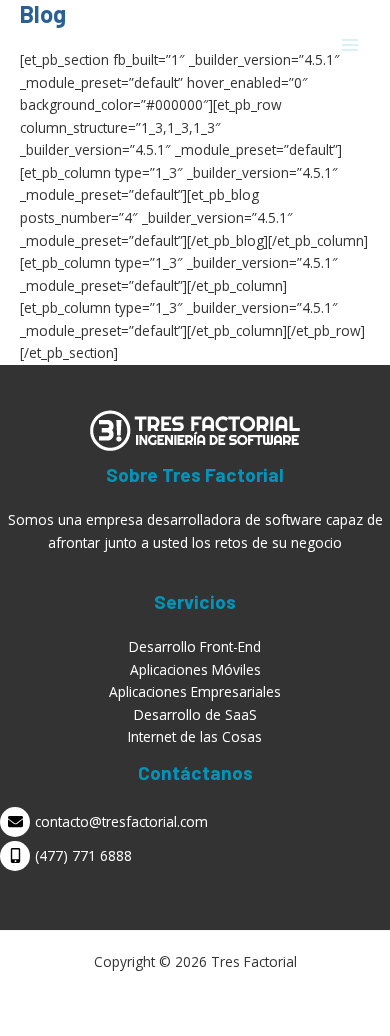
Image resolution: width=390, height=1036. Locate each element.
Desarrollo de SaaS (195, 714)
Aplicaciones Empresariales (195, 691)
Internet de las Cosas (195, 736)
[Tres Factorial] (70, 45)
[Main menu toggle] (350, 45)
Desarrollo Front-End (195, 646)
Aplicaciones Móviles (195, 669)
